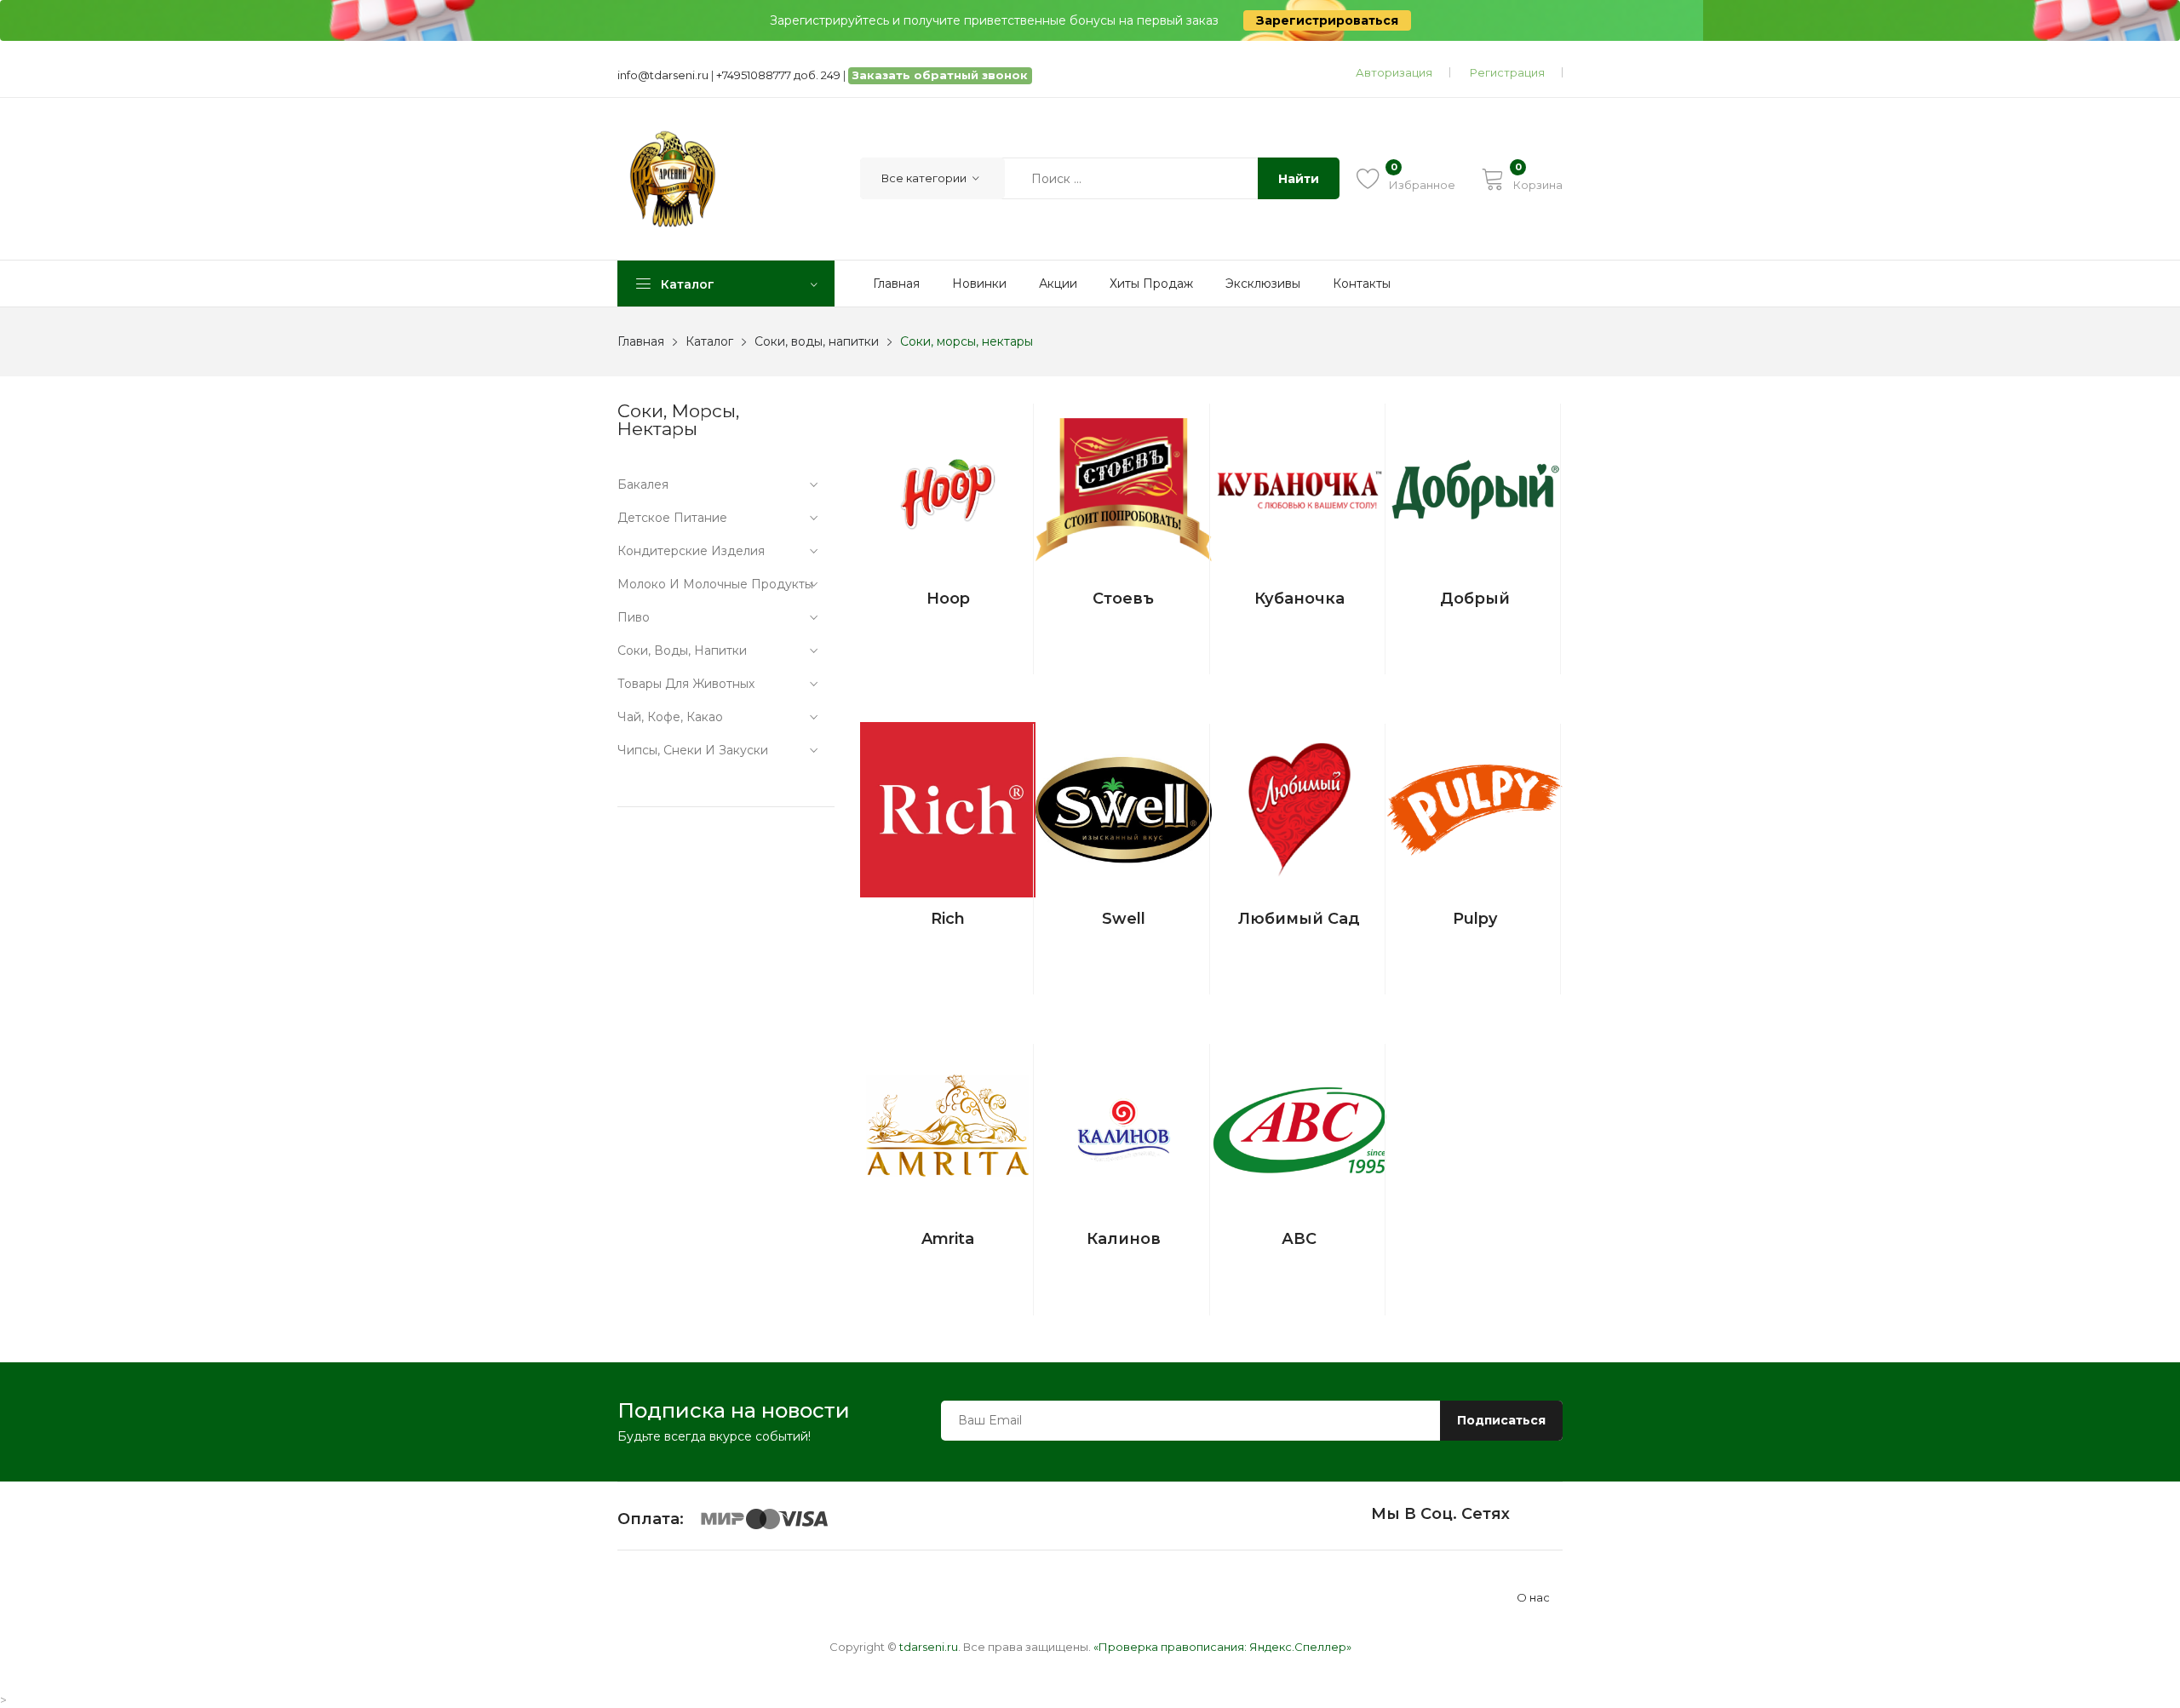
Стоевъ (1123, 599)
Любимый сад (1299, 919)
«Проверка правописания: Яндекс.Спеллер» (1222, 1647)
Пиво (634, 617)
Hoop (948, 599)
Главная (896, 284)
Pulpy (1475, 919)
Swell (1124, 919)
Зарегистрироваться (1327, 20)
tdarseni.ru (929, 1647)
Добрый (1475, 599)
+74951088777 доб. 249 (778, 75)
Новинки (979, 284)
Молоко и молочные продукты (715, 584)
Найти (1299, 179)
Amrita (948, 1239)
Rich (948, 919)
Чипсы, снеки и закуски (693, 750)
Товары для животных (686, 684)
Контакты (1362, 284)
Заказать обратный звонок (940, 75)
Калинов (1124, 1239)
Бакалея (643, 484)
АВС (1299, 1239)
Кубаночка (1299, 599)
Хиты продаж (1151, 284)
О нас (1533, 1598)
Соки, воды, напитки (817, 341)
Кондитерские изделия (691, 551)
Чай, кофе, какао (670, 717)
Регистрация (1507, 72)
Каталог (709, 341)
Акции (1058, 284)
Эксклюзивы (1263, 284)
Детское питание (672, 518)
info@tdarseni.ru (663, 75)
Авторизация (1394, 72)
